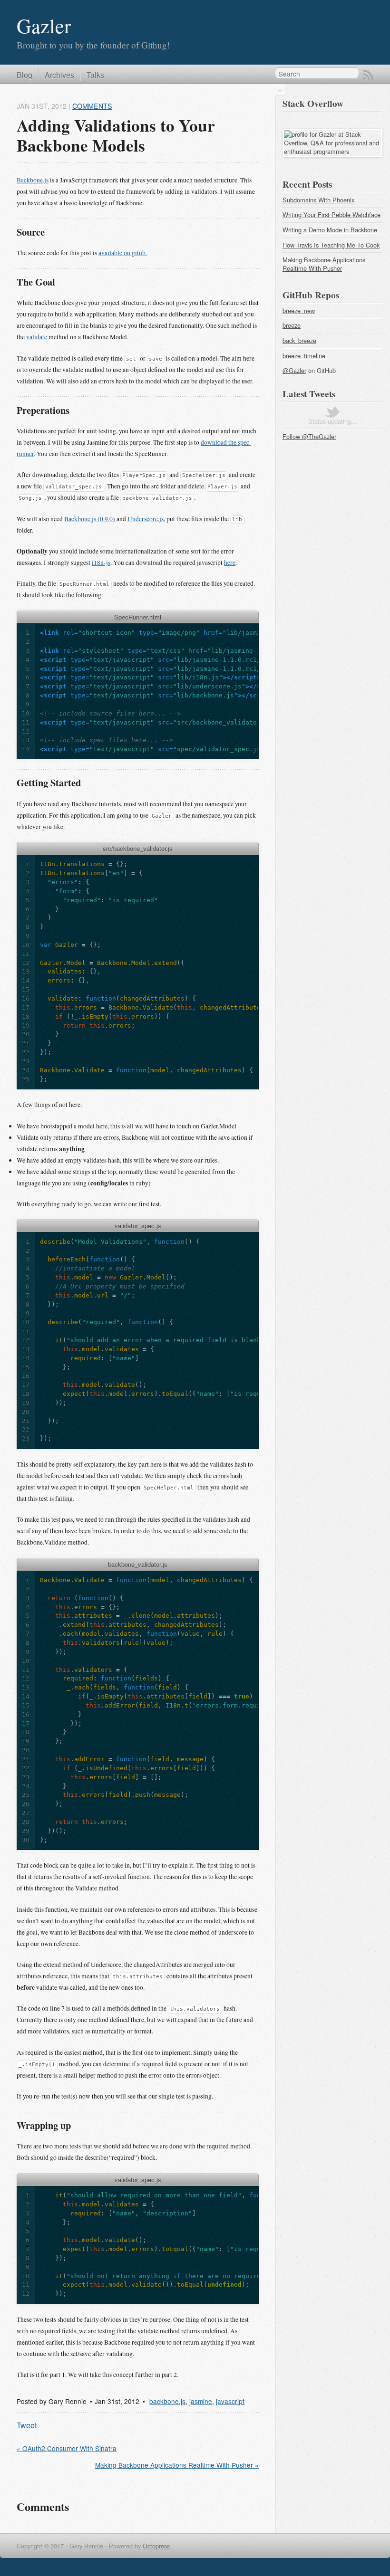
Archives (59, 75)
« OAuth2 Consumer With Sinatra (67, 2448)
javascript (230, 2401)
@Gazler (294, 370)
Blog (24, 75)
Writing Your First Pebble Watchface (331, 215)
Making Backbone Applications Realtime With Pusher (325, 264)
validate (37, 337)
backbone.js (167, 2401)
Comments (92, 106)
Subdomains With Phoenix (318, 200)
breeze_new (299, 310)
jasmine (201, 2401)
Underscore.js (146, 519)
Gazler (44, 25)
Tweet (27, 2425)
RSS (368, 75)
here (230, 563)
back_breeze (299, 340)
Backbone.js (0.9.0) (90, 519)
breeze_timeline (304, 356)
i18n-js (101, 563)
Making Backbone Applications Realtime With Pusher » (177, 2465)
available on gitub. (123, 253)
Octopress (156, 2546)
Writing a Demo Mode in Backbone (330, 230)
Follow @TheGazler (309, 436)
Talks (95, 75)
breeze (292, 325)
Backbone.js (33, 180)
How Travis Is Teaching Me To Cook (331, 245)
